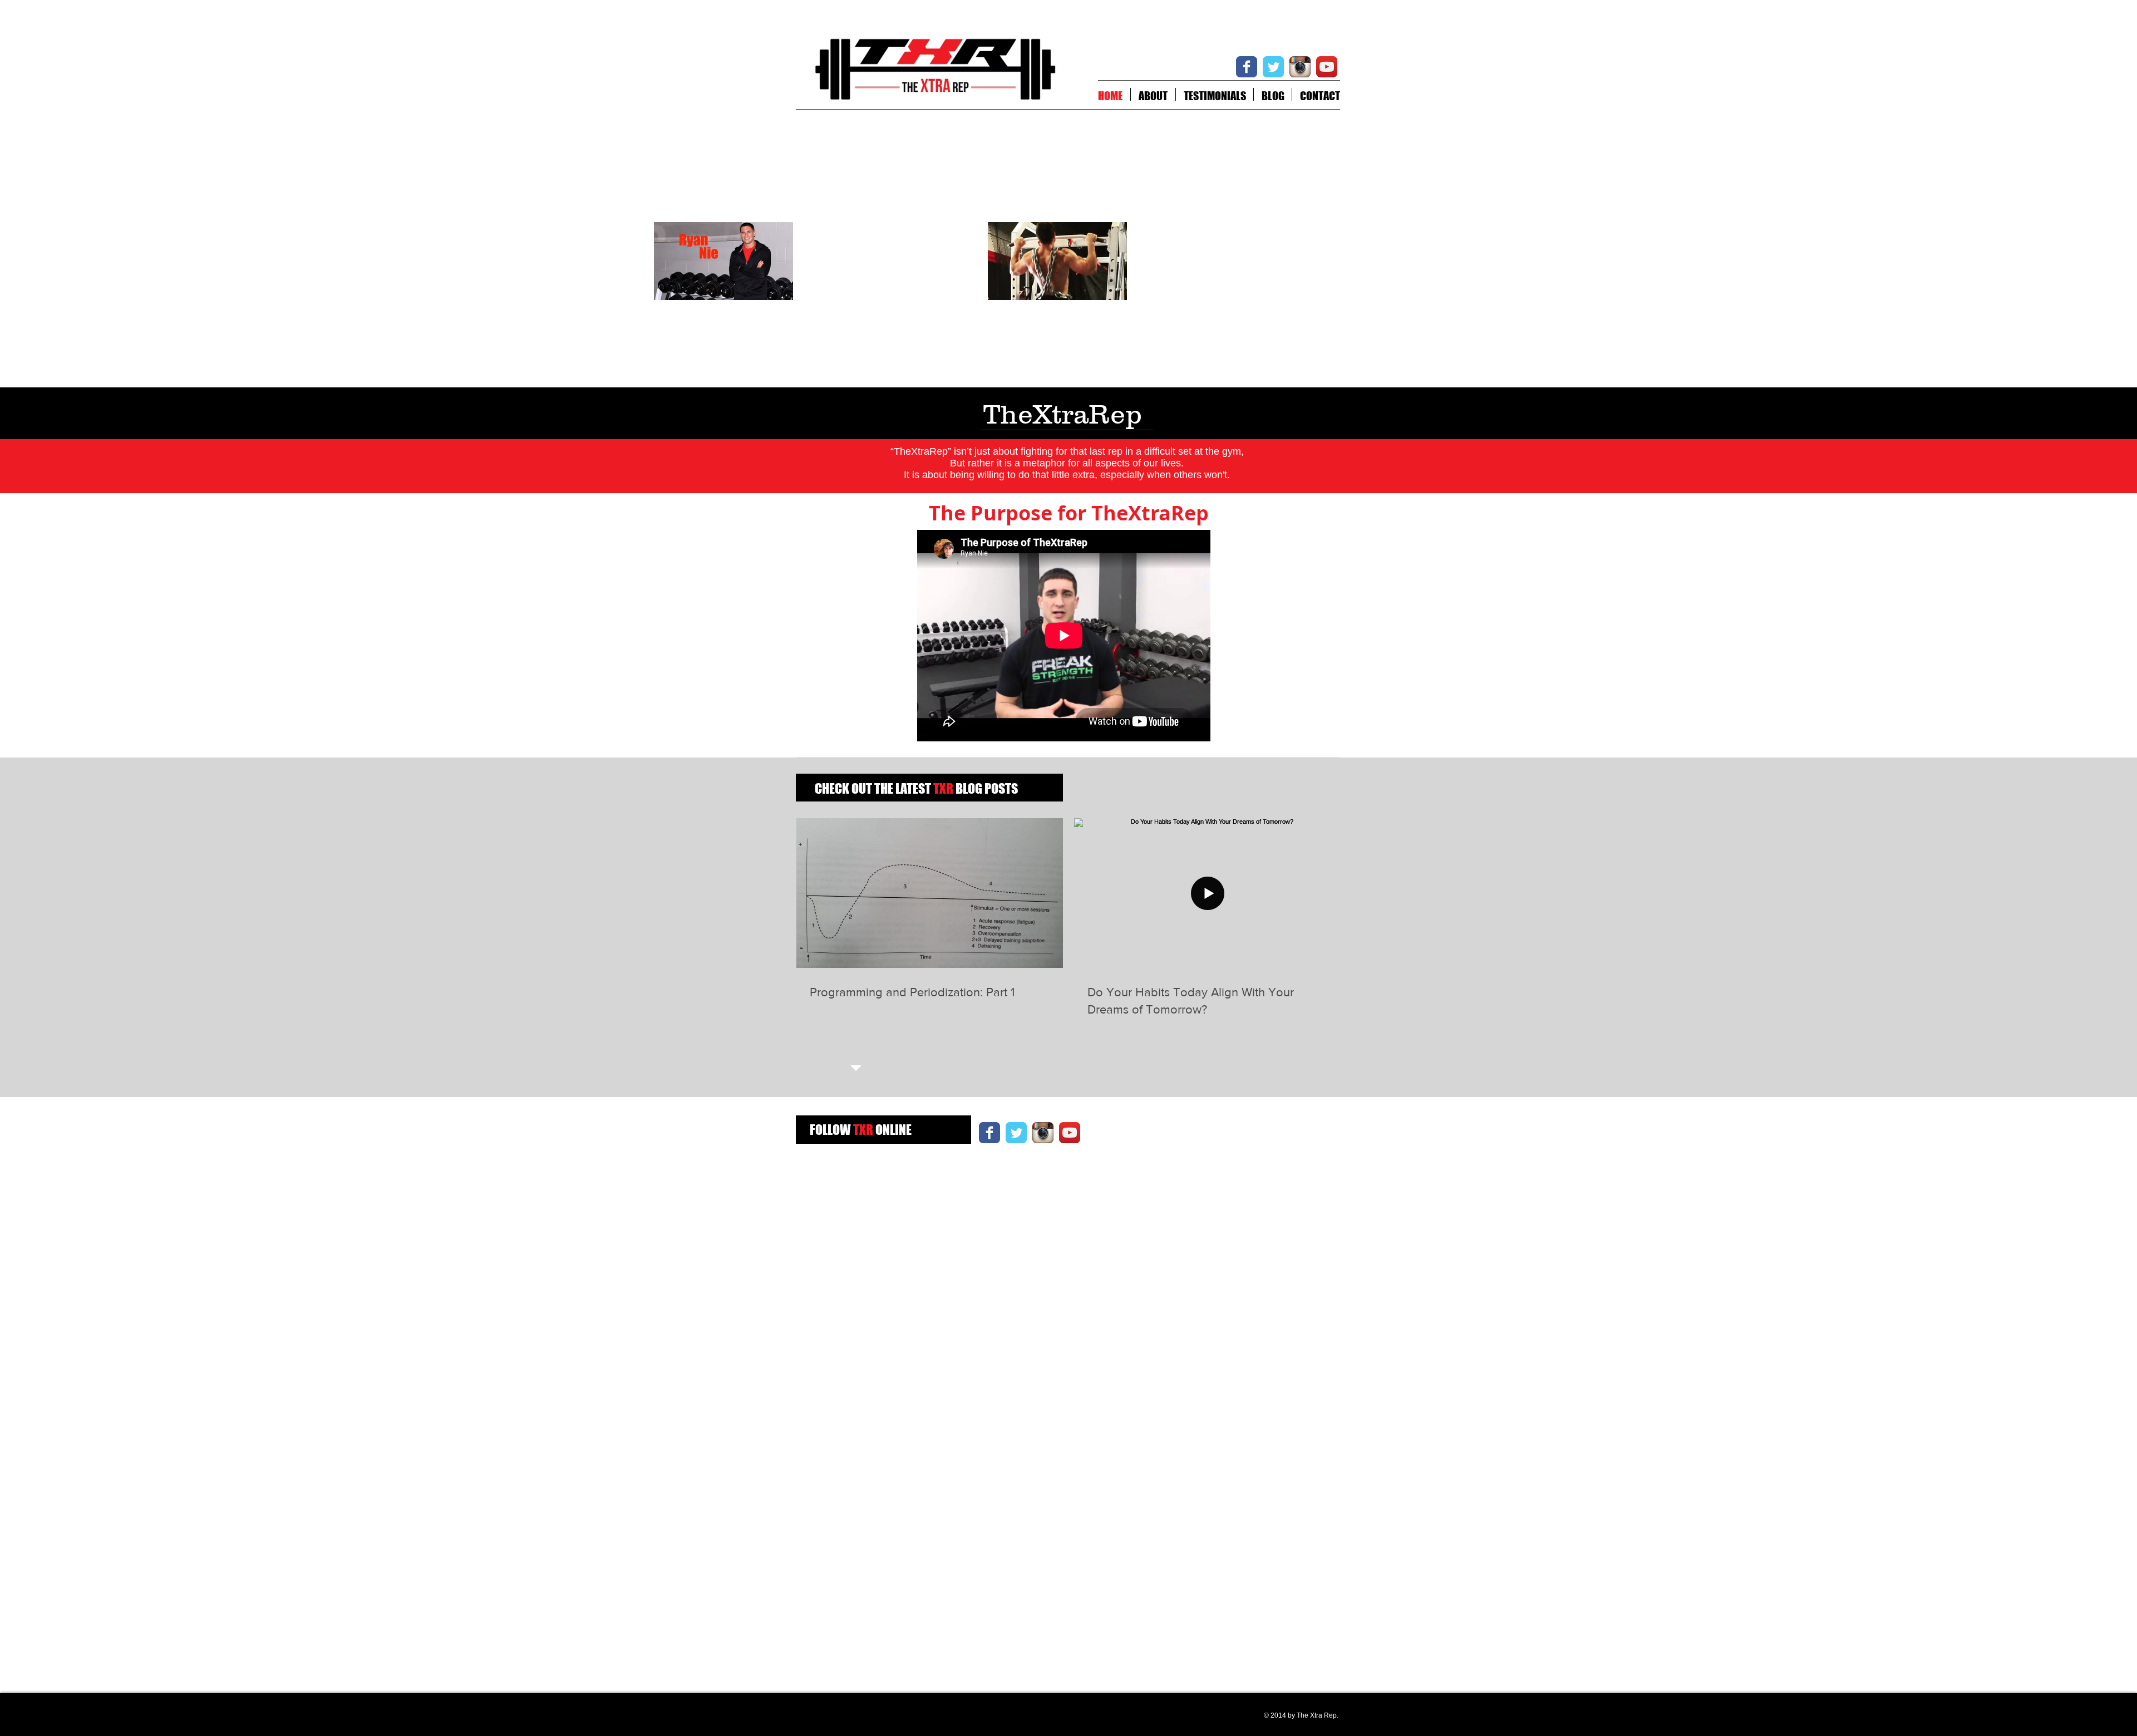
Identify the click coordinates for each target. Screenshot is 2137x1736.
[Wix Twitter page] (1273, 67)
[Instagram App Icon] (1300, 67)
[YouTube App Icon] (1327, 67)
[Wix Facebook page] (1247, 67)
